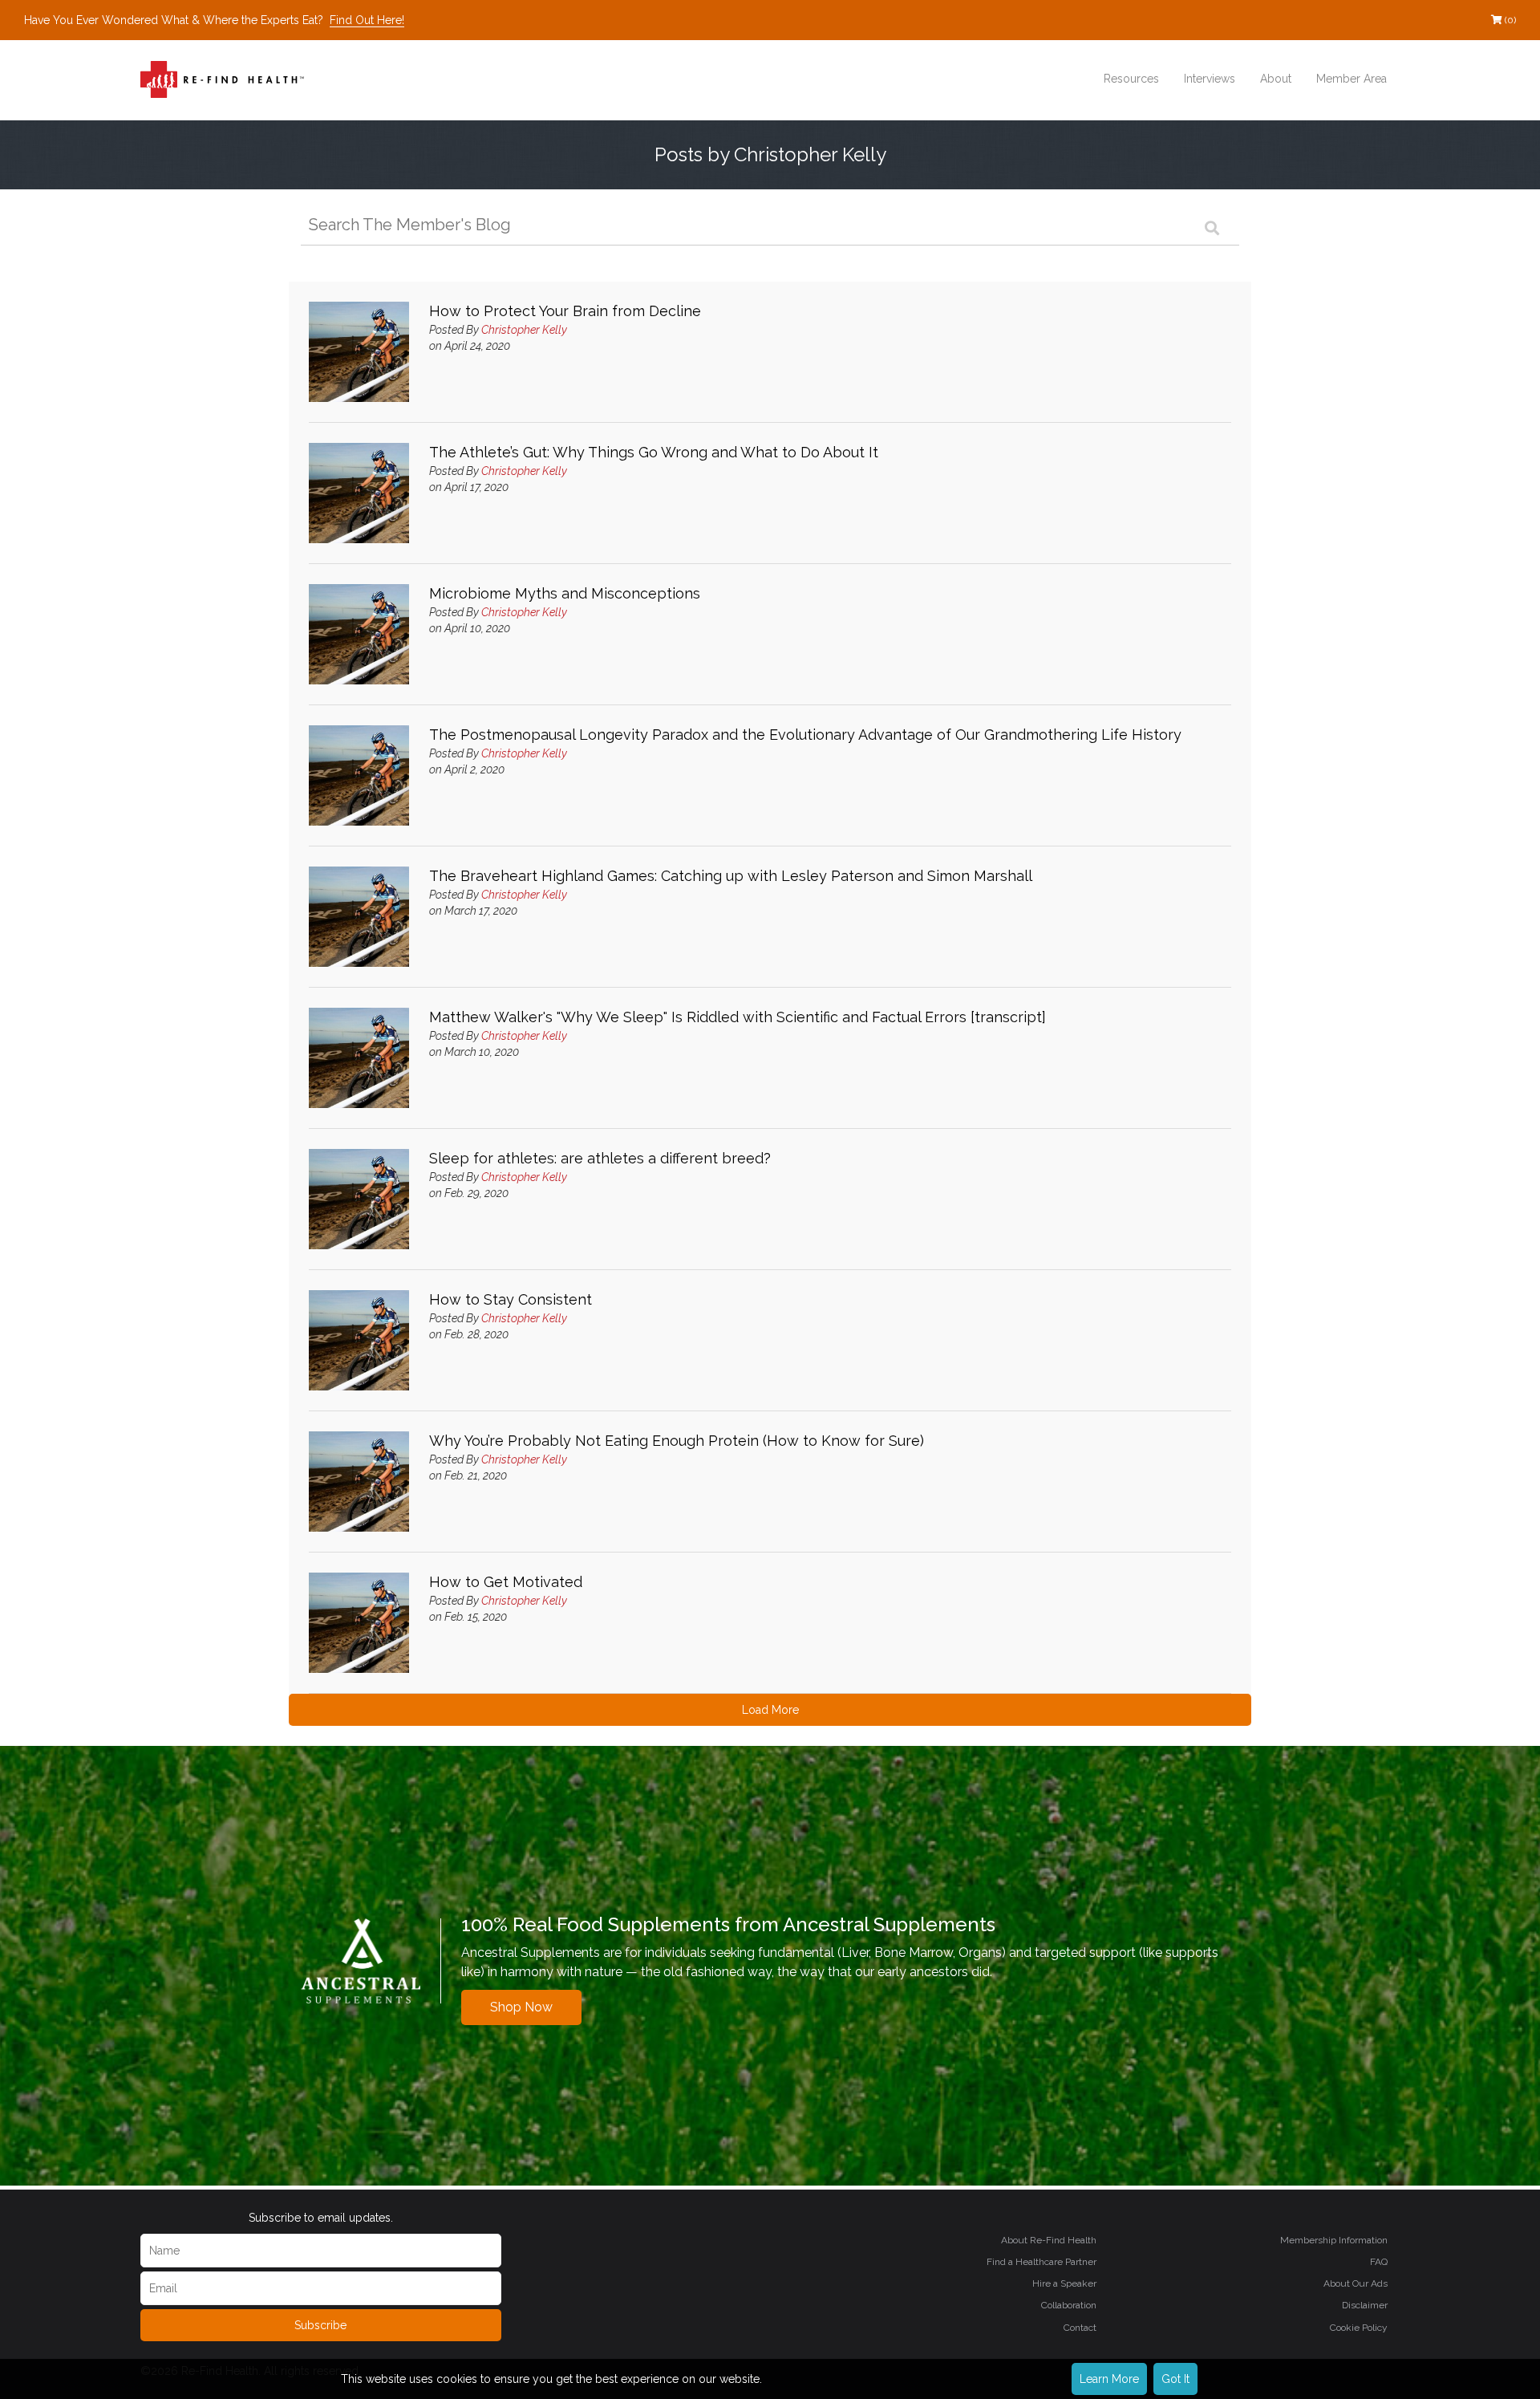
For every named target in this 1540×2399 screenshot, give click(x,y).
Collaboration (1069, 2305)
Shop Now (521, 2007)
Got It (1175, 2379)
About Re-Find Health (1049, 2240)
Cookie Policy (1359, 2328)
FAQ (1379, 2262)
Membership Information (1334, 2240)
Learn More (1109, 2379)
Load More (770, 1710)
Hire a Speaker (1064, 2283)
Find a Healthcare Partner (1042, 2262)
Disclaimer (1365, 2305)
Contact (1080, 2328)
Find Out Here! (367, 20)
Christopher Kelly (524, 330)
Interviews (1210, 79)
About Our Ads (1356, 2283)
